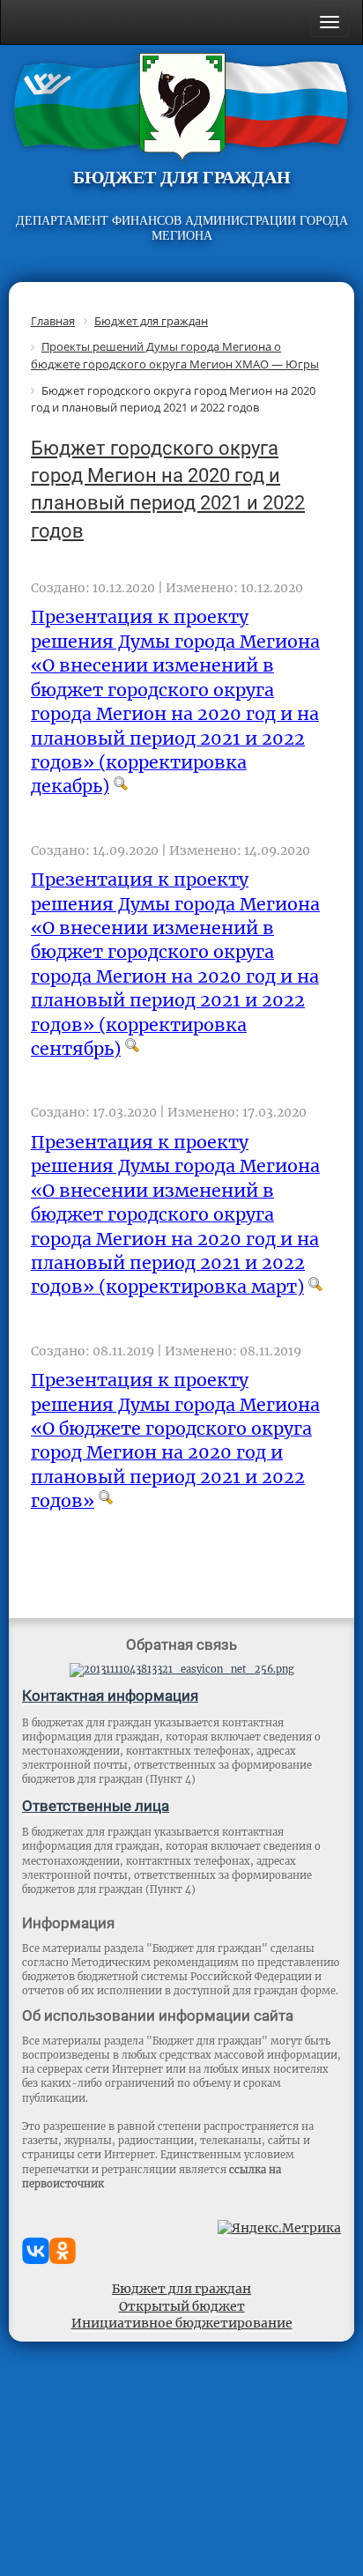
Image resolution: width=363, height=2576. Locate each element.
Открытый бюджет (182, 2306)
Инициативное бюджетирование (182, 2323)
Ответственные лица (96, 1806)
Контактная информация (110, 1696)
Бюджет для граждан (181, 2289)
